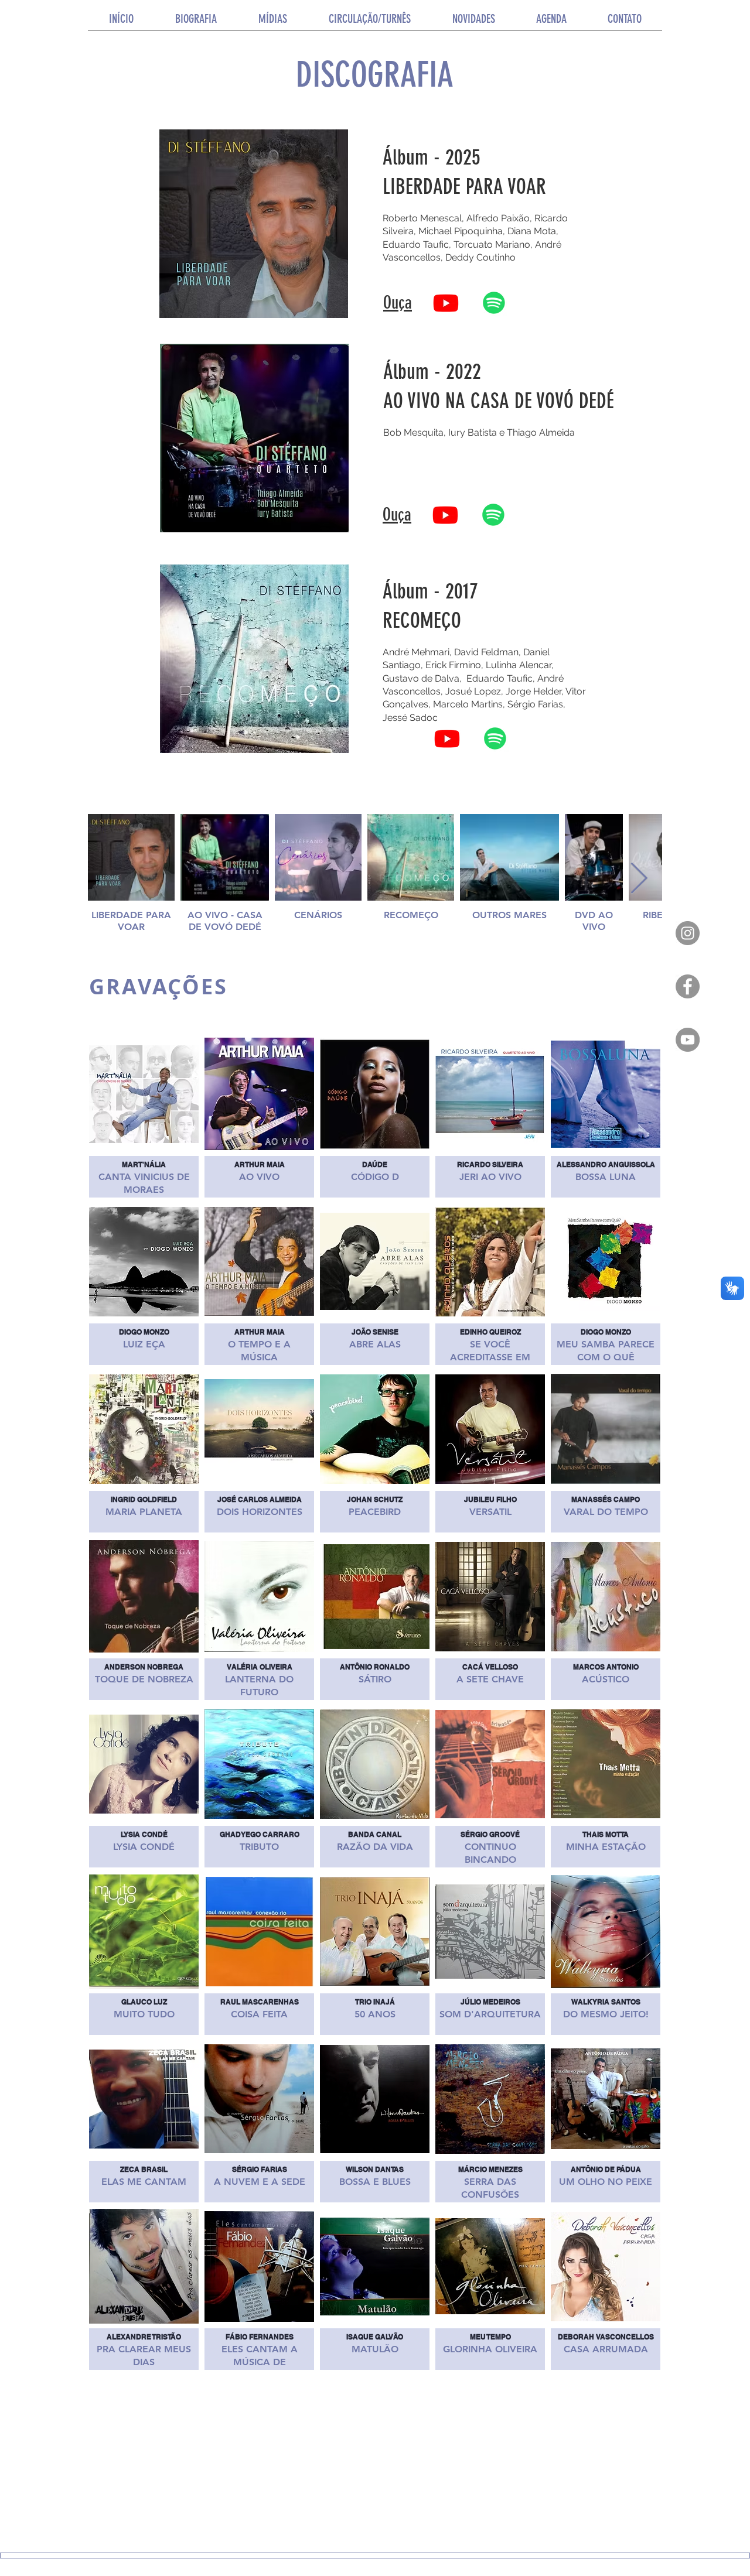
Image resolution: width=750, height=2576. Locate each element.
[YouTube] (688, 1040)
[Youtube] (446, 303)
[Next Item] (639, 880)
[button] (272, 23)
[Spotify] (494, 303)
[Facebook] (688, 986)
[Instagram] (688, 933)
